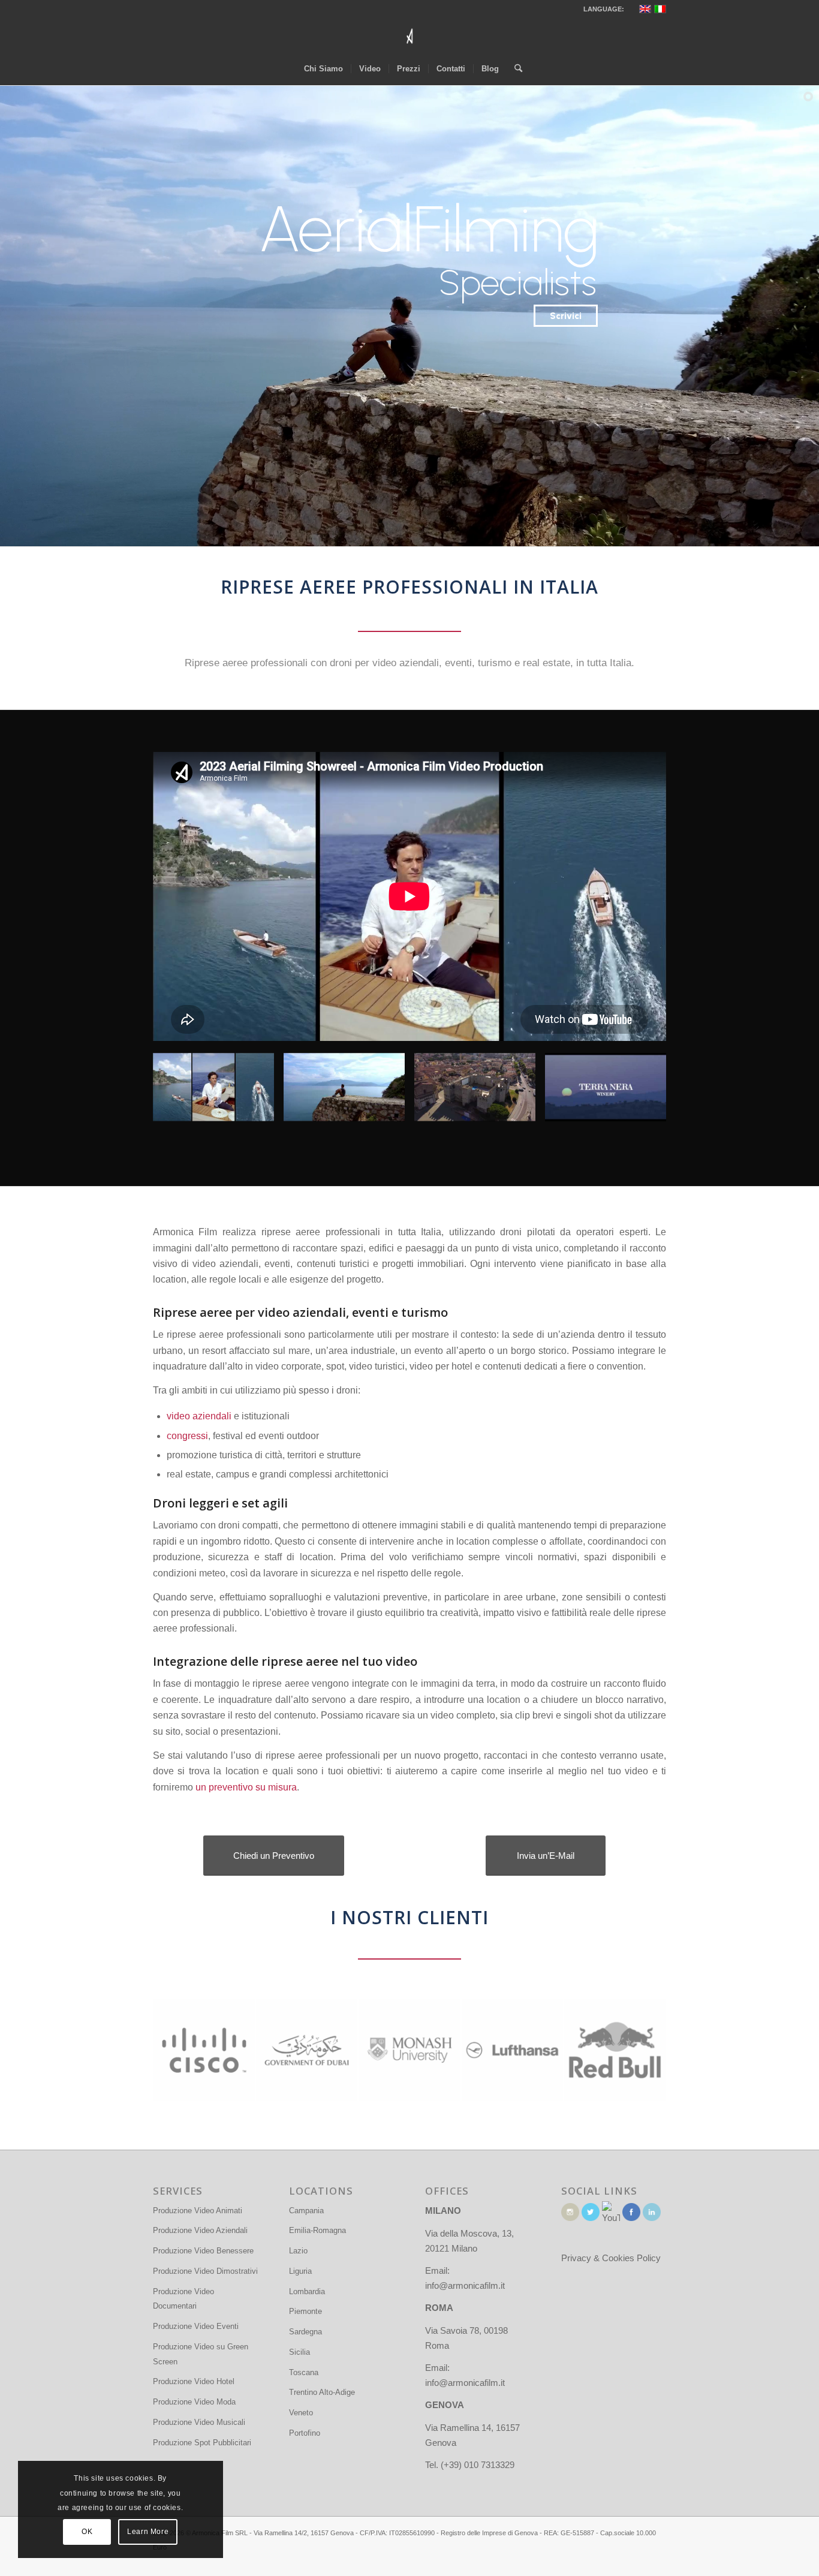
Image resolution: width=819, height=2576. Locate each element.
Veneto (301, 2413)
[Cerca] (514, 69)
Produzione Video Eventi (196, 2326)
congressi (187, 1436)
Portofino (305, 2433)
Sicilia (299, 2352)
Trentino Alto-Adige (322, 2392)
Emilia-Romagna (317, 2230)
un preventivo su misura (246, 1787)
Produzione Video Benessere (203, 2251)
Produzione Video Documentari (183, 2299)
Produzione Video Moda (194, 2402)
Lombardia (307, 2291)
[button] (213, 1093)
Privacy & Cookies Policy (611, 2258)
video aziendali (199, 1416)
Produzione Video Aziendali (200, 2230)
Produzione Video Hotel (194, 2381)
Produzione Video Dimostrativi (205, 2271)
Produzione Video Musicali (199, 2422)
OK (87, 2532)
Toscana (304, 2372)
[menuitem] (323, 69)
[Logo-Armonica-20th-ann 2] (409, 36)
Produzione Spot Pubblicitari (202, 2443)
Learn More (148, 2532)
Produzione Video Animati (198, 2211)
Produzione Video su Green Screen (201, 2354)
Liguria (300, 2271)
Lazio (298, 2251)
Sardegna (305, 2332)
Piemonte (305, 2311)
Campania (306, 2211)
